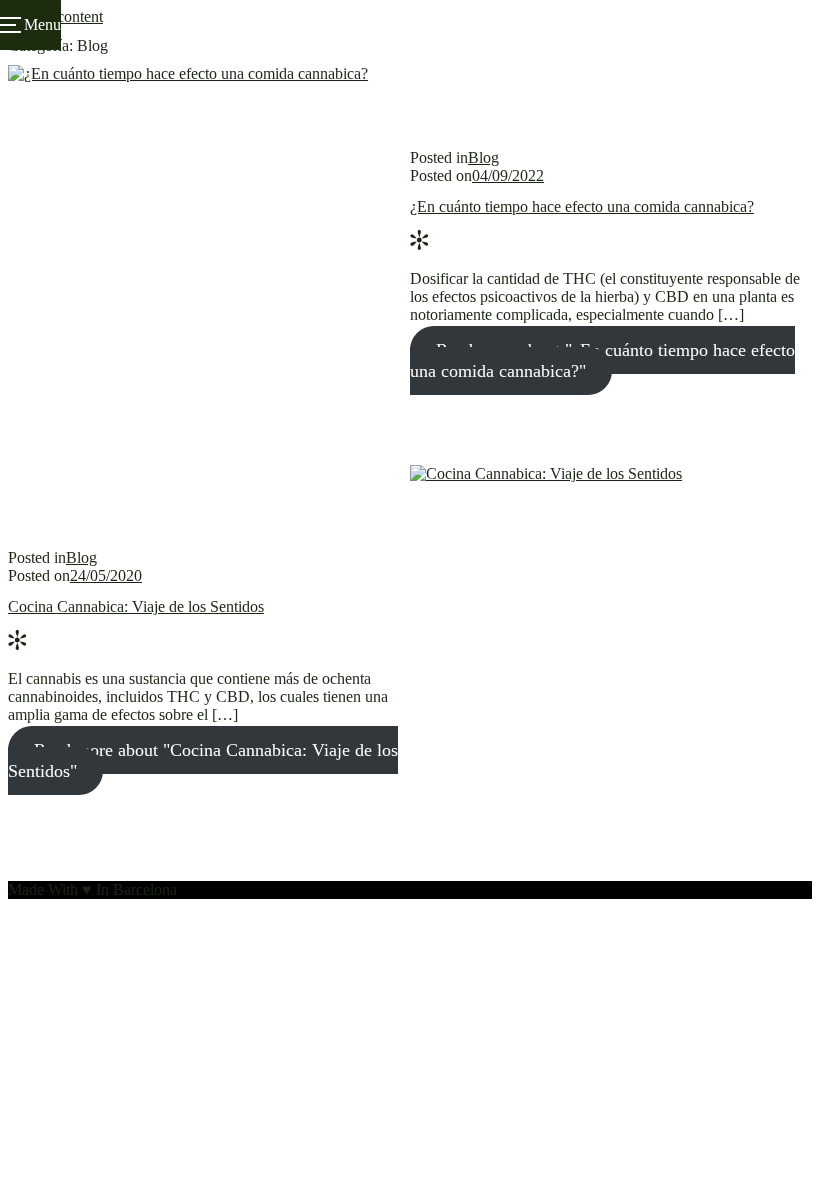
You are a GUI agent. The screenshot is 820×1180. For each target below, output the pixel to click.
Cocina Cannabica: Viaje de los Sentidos (136, 606)
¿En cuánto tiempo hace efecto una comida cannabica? (582, 206)
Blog (483, 157)
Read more (602, 360)
